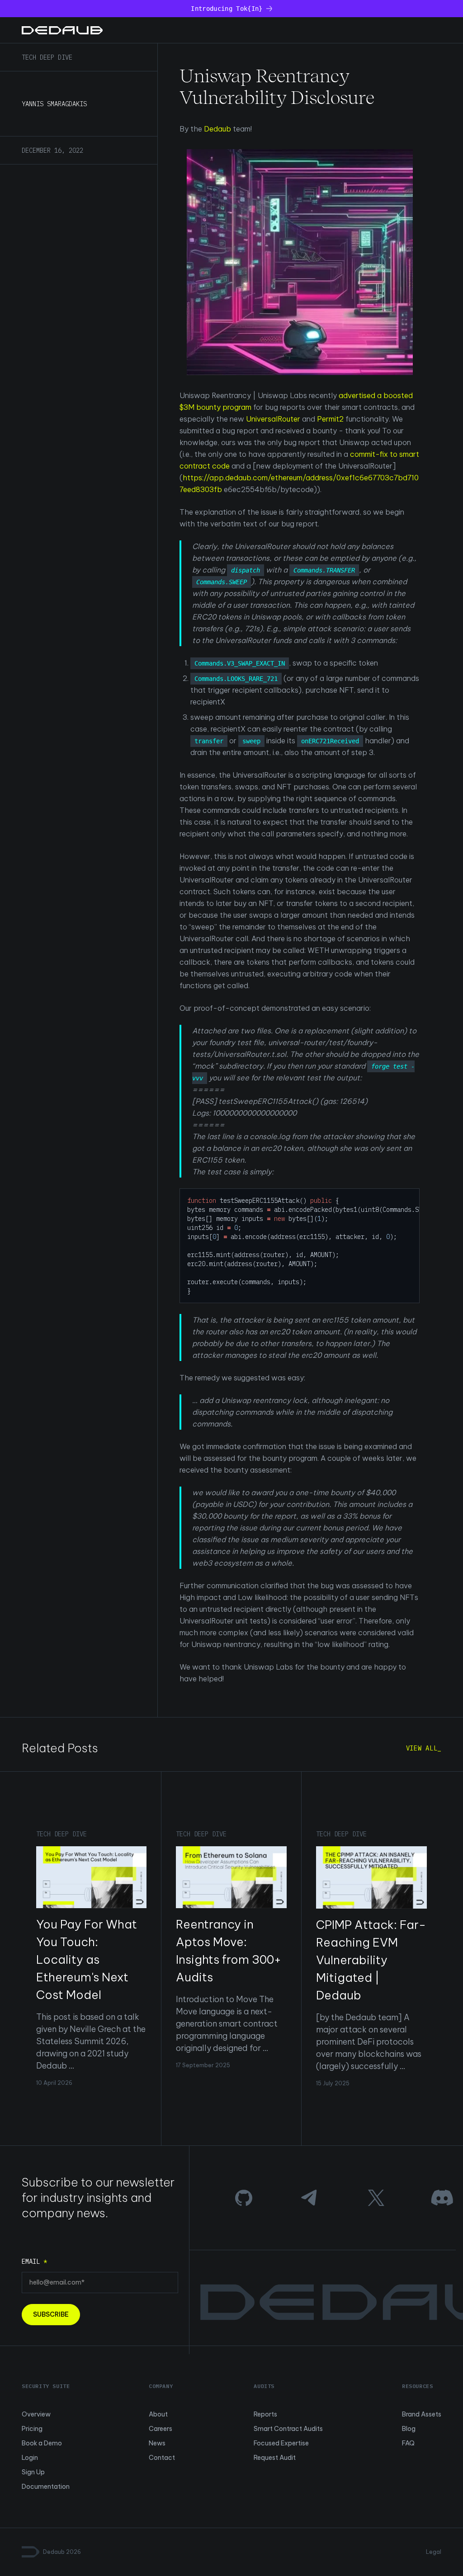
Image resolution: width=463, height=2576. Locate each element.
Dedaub (217, 129)
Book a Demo (42, 2443)
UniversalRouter (273, 419)
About (158, 2414)
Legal (434, 2552)
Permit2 (330, 419)
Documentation (46, 2487)
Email (34, 2262)
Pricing (32, 2429)
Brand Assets (422, 2414)
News (157, 2443)
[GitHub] (244, 2198)
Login (30, 2458)
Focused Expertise (281, 2443)
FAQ (408, 2443)
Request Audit (275, 2458)
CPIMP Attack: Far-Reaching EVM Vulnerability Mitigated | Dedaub (371, 1960)
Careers (161, 2429)
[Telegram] (310, 2198)
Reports (265, 2414)
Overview (36, 2414)
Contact (162, 2458)
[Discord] (442, 2198)
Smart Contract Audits (288, 2429)
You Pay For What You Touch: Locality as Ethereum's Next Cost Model (87, 1959)
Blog (409, 2429)
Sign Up (33, 2472)
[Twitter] (376, 2198)
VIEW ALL (422, 1748)
